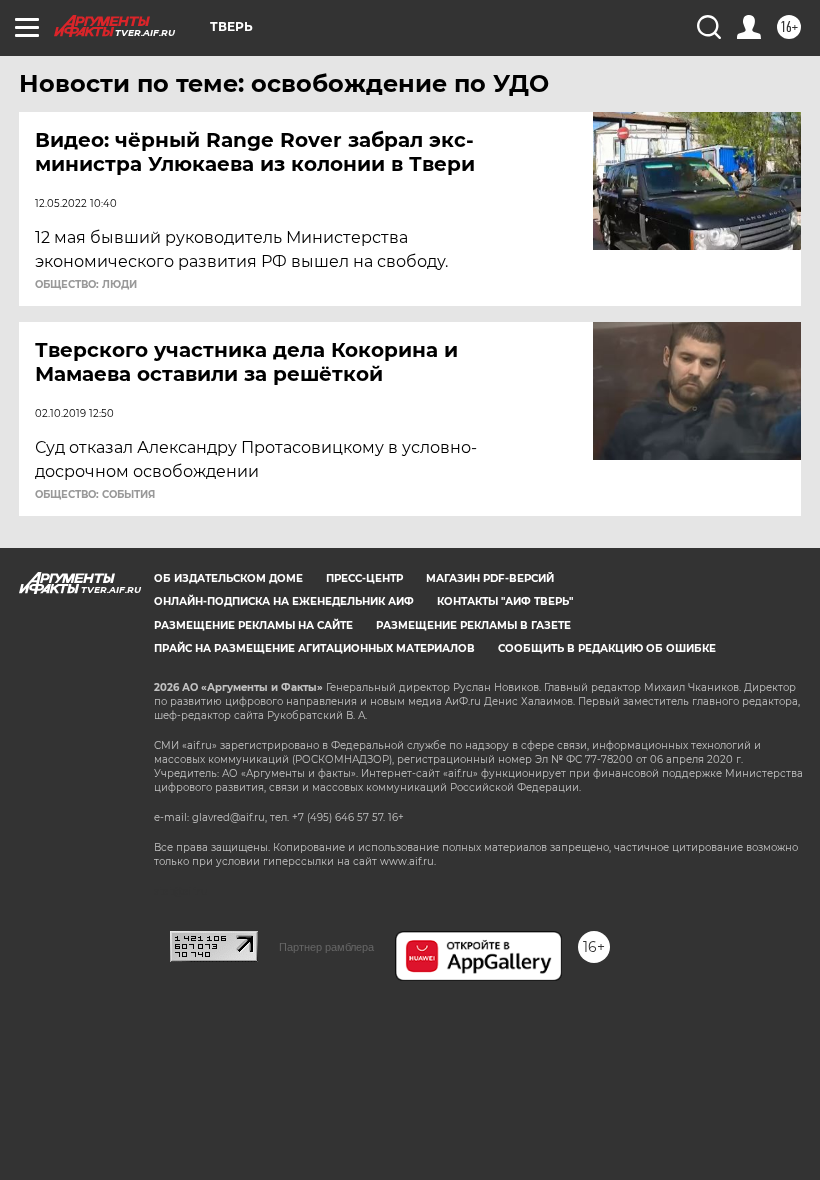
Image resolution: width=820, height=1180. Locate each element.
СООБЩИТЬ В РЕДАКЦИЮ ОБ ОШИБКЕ (607, 648)
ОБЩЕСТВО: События (95, 495)
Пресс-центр (364, 578)
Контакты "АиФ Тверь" (505, 601)
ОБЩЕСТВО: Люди (86, 285)
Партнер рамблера (326, 947)
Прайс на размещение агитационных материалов (314, 648)
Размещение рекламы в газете (473, 625)
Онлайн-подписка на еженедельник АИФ (284, 601)
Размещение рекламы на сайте (253, 625)
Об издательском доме (228, 578)
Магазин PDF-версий (490, 578)
